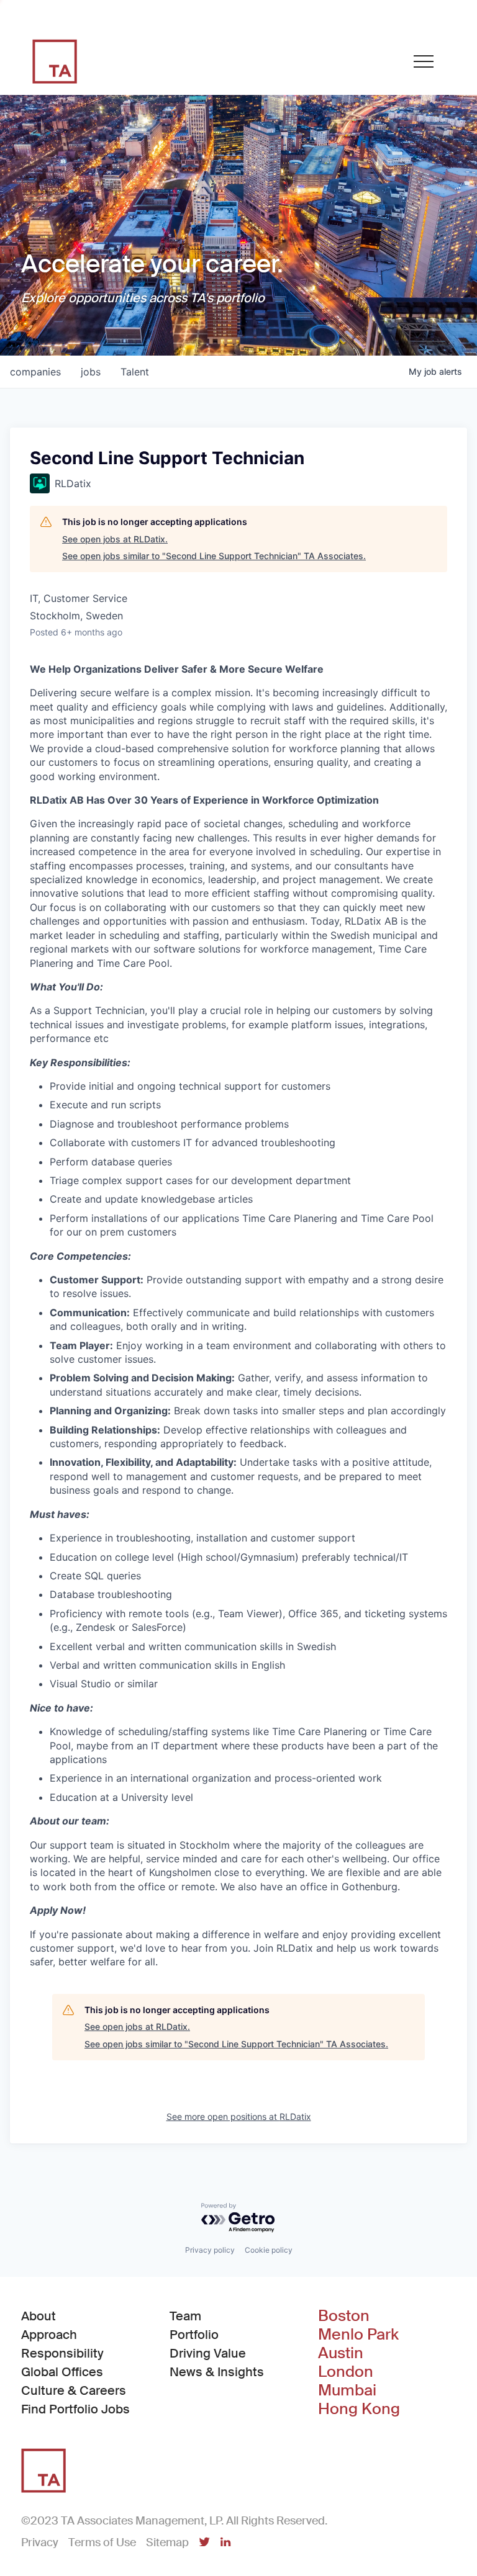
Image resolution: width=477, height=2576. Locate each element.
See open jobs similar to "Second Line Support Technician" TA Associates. (214, 556)
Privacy (40, 2542)
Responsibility (62, 2353)
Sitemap (167, 2542)
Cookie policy (269, 2250)
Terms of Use (102, 2542)
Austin (341, 2353)
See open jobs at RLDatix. (115, 539)
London (346, 2372)
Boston (344, 2316)
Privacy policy (210, 2250)
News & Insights (217, 2372)
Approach (49, 2335)
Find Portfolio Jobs (75, 2409)
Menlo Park (358, 2335)
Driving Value (208, 2353)
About (39, 2316)
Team (185, 2316)
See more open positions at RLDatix (239, 2116)
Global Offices (62, 2372)
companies (35, 372)
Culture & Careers (74, 2390)
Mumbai (347, 2390)
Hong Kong (359, 2409)
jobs (91, 372)
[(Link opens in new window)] (204, 2543)
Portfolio (194, 2335)
